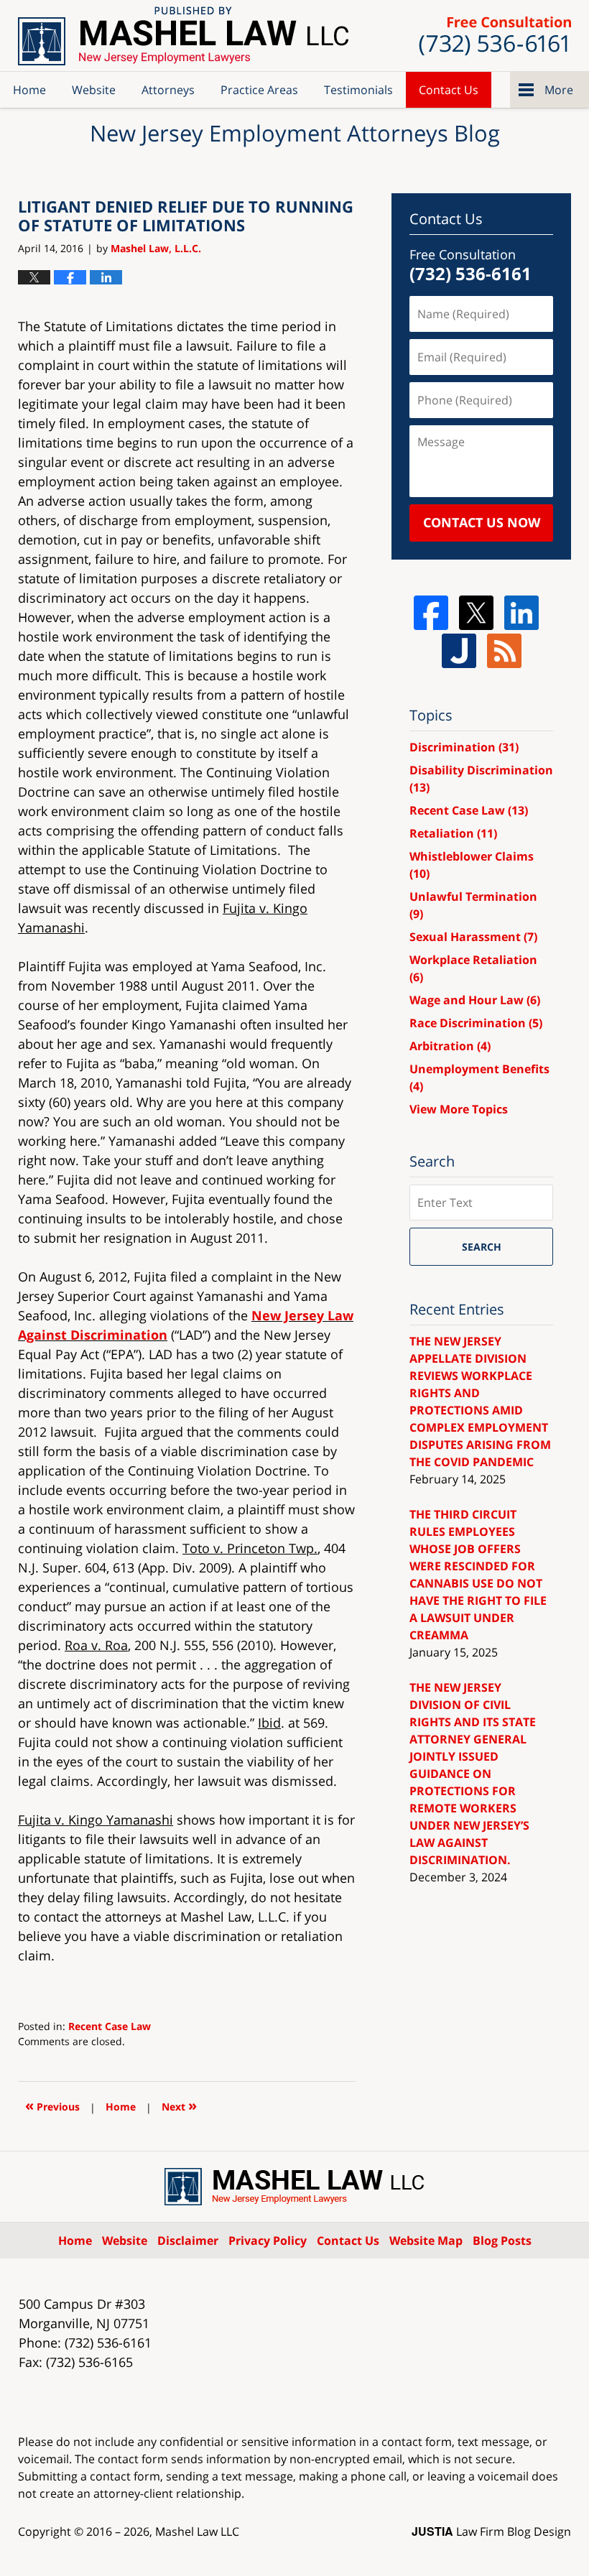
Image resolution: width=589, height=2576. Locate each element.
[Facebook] (431, 613)
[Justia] (459, 651)
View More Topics (459, 1109)
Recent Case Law (110, 2026)
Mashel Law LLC (197, 2531)
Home (29, 90)
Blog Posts (502, 2241)
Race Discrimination (476, 1023)
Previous (52, 2105)
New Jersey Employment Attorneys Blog (183, 36)
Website (94, 90)
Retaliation (453, 833)
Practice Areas (259, 90)
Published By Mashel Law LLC (495, 36)
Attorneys (168, 90)
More (559, 90)
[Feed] (504, 651)
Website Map (426, 2241)
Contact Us (449, 90)
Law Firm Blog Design (491, 2531)
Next (179, 2105)
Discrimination (464, 747)
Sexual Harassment (473, 937)
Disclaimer (188, 2241)
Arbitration (450, 1046)
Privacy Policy (268, 2241)
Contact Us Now (482, 522)
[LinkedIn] (521, 613)
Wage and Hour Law (475, 1000)
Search (482, 1247)
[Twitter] (476, 613)
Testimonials (358, 90)
